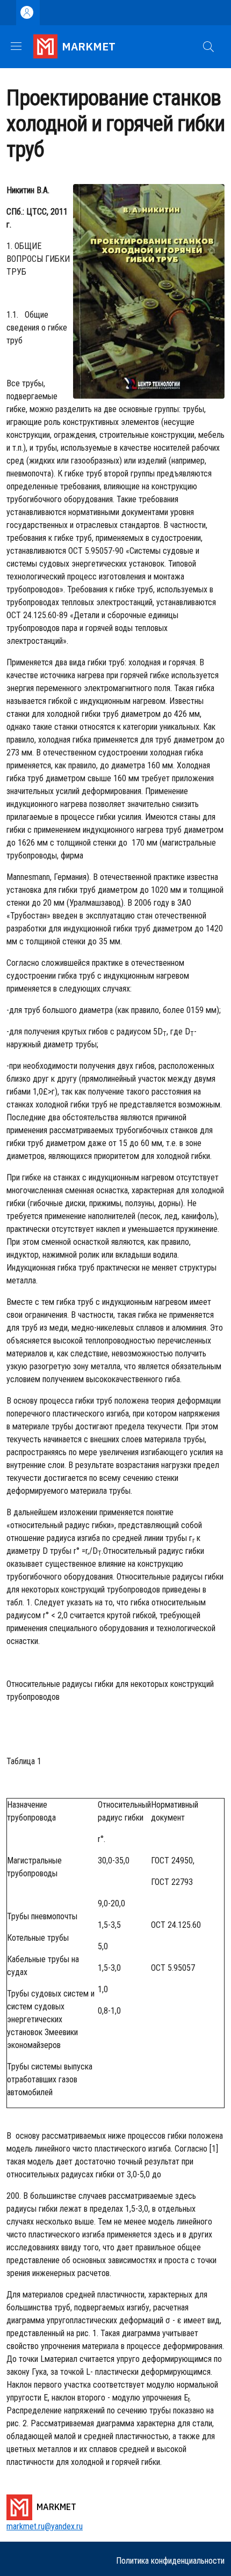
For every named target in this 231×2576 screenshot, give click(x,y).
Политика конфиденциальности (170, 2561)
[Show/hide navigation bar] (16, 46)
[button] (208, 47)
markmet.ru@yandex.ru (45, 2526)
